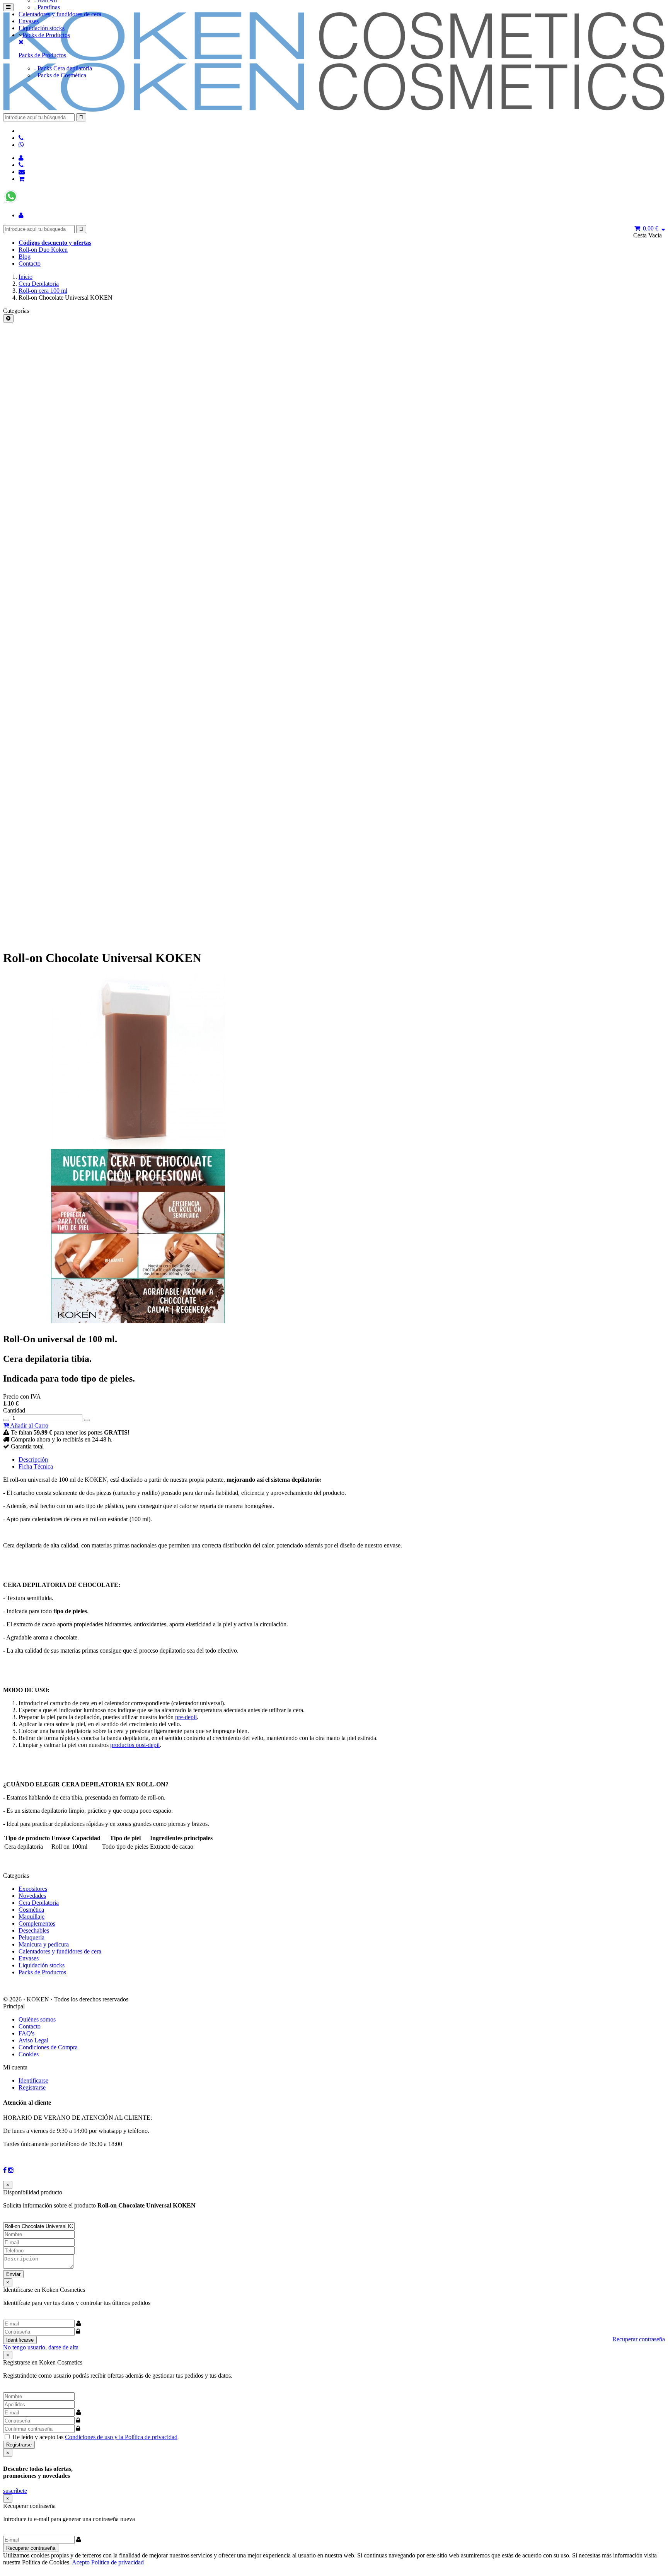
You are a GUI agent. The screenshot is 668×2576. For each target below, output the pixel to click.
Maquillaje (32, 1917)
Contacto (30, 264)
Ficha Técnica (36, 1466)
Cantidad (14, 1410)
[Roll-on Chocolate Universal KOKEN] (138, 1146)
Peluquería (32, 1937)
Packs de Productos (46, 35)
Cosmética (31, 1910)
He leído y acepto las (95, 2437)
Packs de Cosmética (60, 75)
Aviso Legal (33, 2040)
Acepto (81, 2562)
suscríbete (15, 2491)
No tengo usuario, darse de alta (41, 2347)
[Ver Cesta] (21, 179)
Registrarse (32, 2087)
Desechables (34, 1930)
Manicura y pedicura (44, 1944)
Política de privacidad (118, 2562)
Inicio (26, 277)
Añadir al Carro (29, 1425)
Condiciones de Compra (48, 2047)
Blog (25, 257)
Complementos (37, 1923)
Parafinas (47, 7)
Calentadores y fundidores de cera (60, 14)
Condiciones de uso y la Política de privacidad (121, 2437)
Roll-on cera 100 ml (43, 291)
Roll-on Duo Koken (43, 250)
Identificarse (33, 2080)
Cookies (29, 2054)
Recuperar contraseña (639, 2339)
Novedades (32, 1896)
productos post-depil (135, 1745)
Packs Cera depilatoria (63, 68)
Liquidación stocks (42, 28)
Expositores (33, 1889)
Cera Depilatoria (39, 284)
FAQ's (26, 2033)
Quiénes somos (37, 2019)
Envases (29, 21)
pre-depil (186, 1717)
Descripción (33, 1459)
